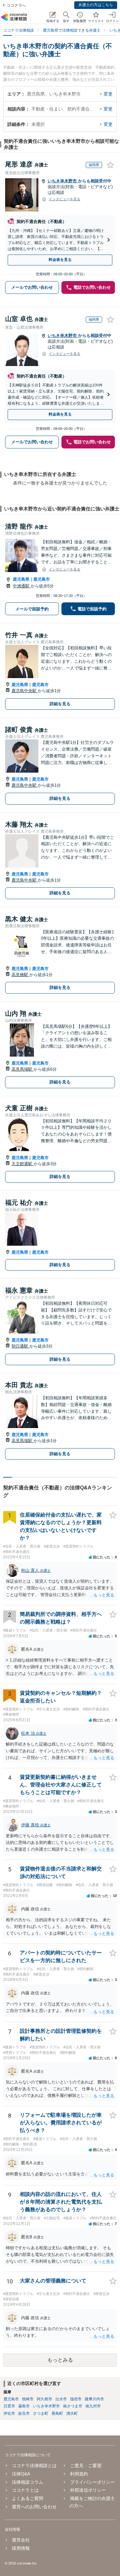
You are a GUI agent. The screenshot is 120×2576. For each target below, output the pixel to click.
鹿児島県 (21, 579)
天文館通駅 (23, 1164)
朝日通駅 (20, 1346)
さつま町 (41, 2413)
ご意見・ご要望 (86, 2465)
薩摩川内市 (94, 2399)
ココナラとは (25, 2490)
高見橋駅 (20, 975)
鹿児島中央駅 (25, 691)
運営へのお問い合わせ (34, 2507)
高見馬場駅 (23, 1069)
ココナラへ (16, 5)
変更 (108, 94)
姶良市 (24, 2413)
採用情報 (21, 2548)
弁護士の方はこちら (96, 5)
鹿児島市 (42, 579)
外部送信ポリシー (88, 2490)
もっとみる (60, 2360)
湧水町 (72, 2413)
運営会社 (21, 2540)
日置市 (9, 2406)
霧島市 (24, 2406)
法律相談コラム (28, 2482)
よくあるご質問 (28, 2498)
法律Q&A (21, 2474)
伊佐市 (9, 2413)
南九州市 (93, 2406)
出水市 (61, 2399)
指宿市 (76, 2399)
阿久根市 (44, 2399)
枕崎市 (28, 2399)
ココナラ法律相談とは (34, 2465)
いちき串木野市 (63, 181)
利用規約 (79, 2474)
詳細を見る (60, 704)
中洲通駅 (22, 586)
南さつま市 (73, 2406)
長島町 (57, 2413)
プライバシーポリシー (92, 2482)
